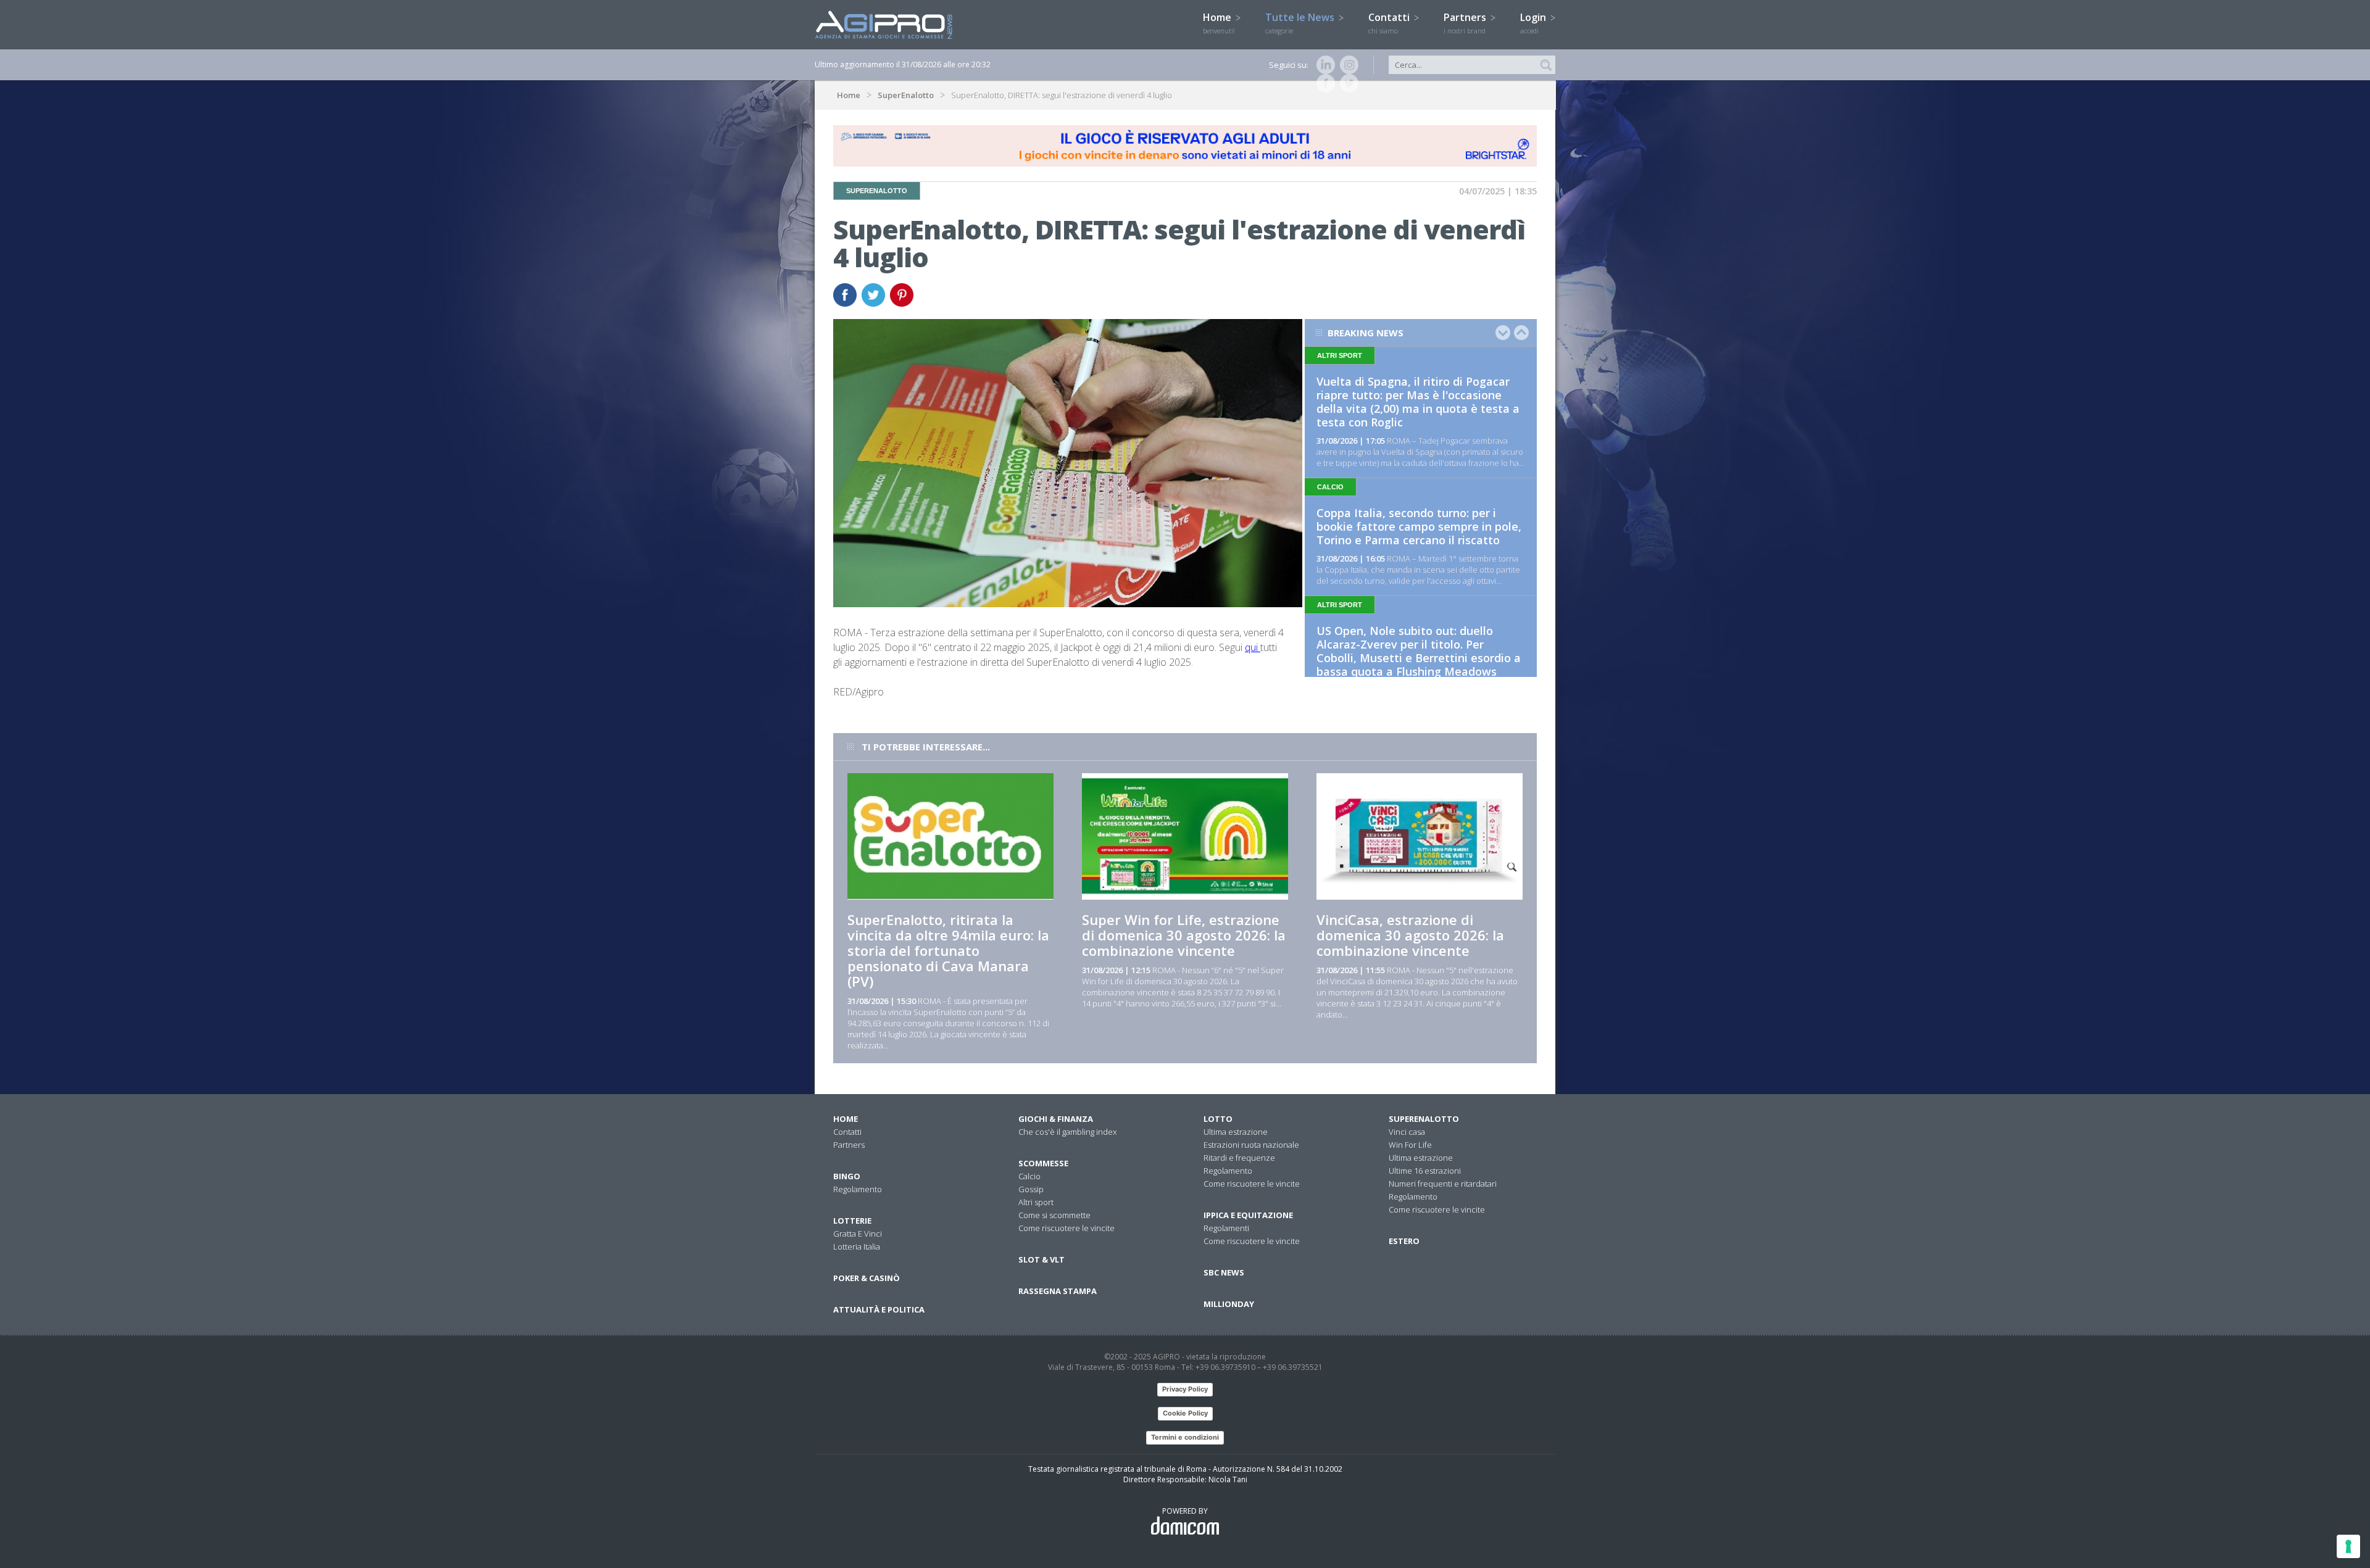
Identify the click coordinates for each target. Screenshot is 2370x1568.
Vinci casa (1407, 1132)
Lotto (1218, 1119)
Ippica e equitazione (1248, 1215)
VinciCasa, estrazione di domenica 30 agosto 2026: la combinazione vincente (1410, 935)
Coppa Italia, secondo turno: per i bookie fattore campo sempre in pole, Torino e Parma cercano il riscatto (1419, 526)
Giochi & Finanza (1056, 1119)
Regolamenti (1226, 1228)
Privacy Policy (1185, 1389)
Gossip (1031, 1189)
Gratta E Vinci (858, 1234)
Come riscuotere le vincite (1066, 1228)
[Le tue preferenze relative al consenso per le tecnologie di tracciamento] (2348, 1546)
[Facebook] (1323, 83)
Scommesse (1043, 1163)
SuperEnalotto (906, 95)
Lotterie (852, 1221)
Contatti (1390, 23)
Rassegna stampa (1058, 1291)
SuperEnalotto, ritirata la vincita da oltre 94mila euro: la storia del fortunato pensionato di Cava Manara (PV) (948, 950)
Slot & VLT (1042, 1259)
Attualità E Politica (879, 1309)
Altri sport (1036, 1202)
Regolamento (858, 1189)
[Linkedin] (1323, 65)
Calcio (1029, 1176)
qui (1253, 647)
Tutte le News (1301, 23)
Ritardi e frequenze (1239, 1158)
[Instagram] (1347, 65)
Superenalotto (1424, 1119)
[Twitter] (1347, 83)
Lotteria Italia (857, 1247)
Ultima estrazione (1236, 1132)
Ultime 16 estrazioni (1425, 1171)
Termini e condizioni (1185, 1437)
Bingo (847, 1176)
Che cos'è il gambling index (1067, 1132)
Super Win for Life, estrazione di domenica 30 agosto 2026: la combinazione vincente (1184, 935)
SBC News (1224, 1272)
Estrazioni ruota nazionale (1251, 1145)
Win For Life (1410, 1145)
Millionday (1229, 1304)
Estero (1404, 1241)
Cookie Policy (1185, 1413)
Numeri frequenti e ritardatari (1443, 1184)
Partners (1466, 23)
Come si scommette (1054, 1215)
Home (1219, 23)
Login (1534, 23)
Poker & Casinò (867, 1278)
